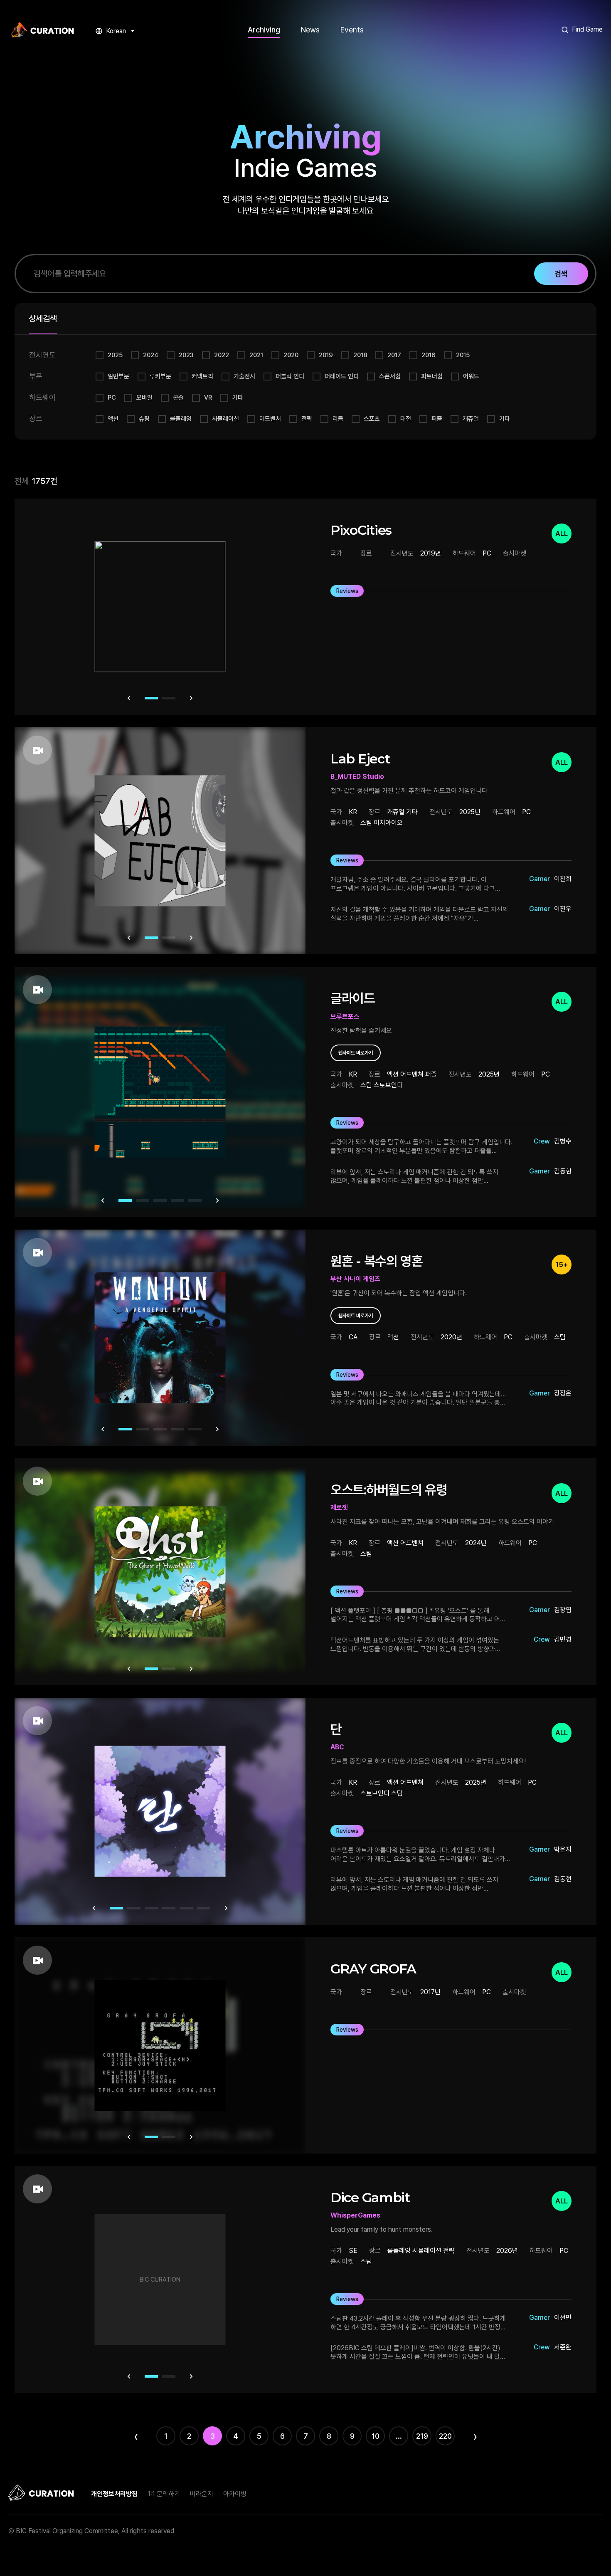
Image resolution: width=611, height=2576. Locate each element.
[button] (129, 698)
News (310, 30)
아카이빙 (235, 2494)
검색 (561, 274)
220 (445, 2436)
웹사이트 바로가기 (356, 1053)
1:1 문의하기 (164, 2494)
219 (422, 2436)
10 (376, 2436)
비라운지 (202, 2494)
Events (352, 30)
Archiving (264, 30)
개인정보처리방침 (114, 2494)
